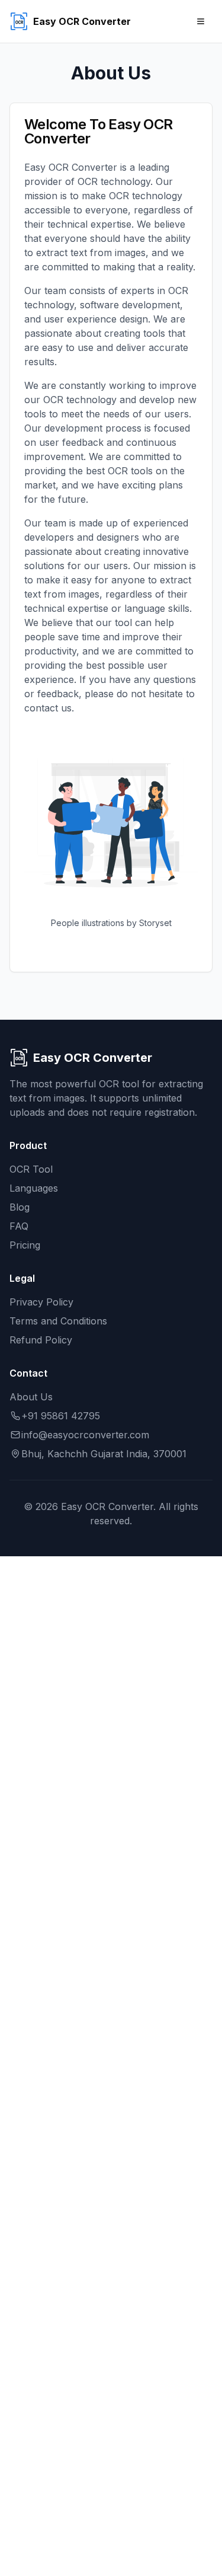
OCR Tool (31, 1169)
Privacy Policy (41, 1302)
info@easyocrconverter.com (85, 1435)
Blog (20, 1207)
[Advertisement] (111, 2064)
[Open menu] (201, 21)
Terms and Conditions (58, 1321)
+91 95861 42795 (61, 1416)
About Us (31, 1397)
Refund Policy (41, 1340)
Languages (34, 1188)
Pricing (25, 1245)
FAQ (19, 1226)
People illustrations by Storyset (111, 923)
